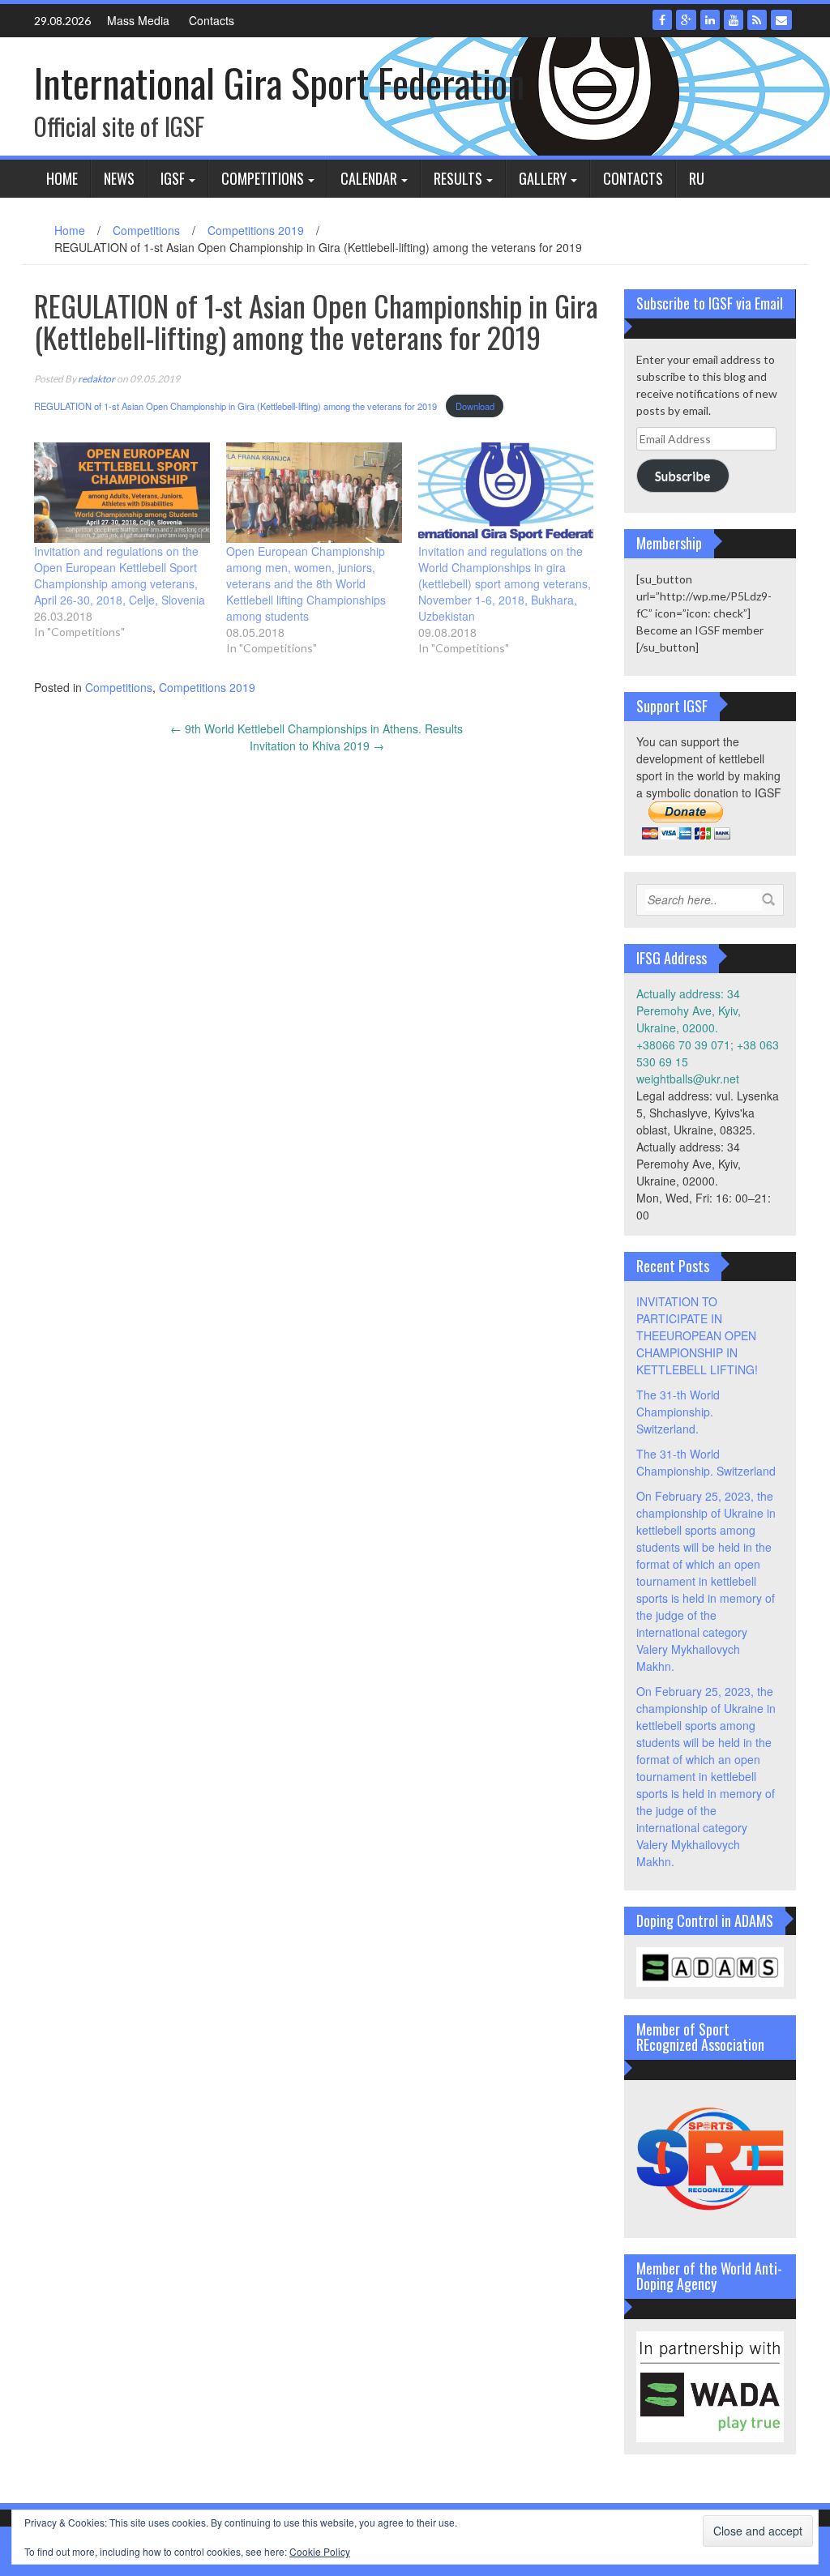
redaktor (96, 379)
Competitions (263, 178)
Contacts (212, 20)
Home (62, 178)
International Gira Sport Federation (280, 82)
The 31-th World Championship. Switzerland (706, 1462)
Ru (697, 178)
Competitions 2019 (256, 230)
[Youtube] (734, 20)
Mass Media (138, 20)
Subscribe (682, 475)
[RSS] (757, 20)
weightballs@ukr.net (688, 1079)
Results (458, 178)
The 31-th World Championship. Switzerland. (678, 1412)
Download (475, 406)
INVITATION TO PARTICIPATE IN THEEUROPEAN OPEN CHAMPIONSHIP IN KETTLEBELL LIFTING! (697, 1335)
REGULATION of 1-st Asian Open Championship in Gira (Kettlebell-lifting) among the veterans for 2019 (237, 406)
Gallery (543, 178)
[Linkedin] (710, 20)
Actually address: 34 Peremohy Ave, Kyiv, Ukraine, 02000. (689, 1010)
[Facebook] (662, 20)
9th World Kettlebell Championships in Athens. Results (317, 728)
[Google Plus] (686, 20)
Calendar (369, 178)
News (119, 178)
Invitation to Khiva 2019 (317, 745)
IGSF (173, 178)
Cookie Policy (320, 2551)
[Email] (781, 20)
